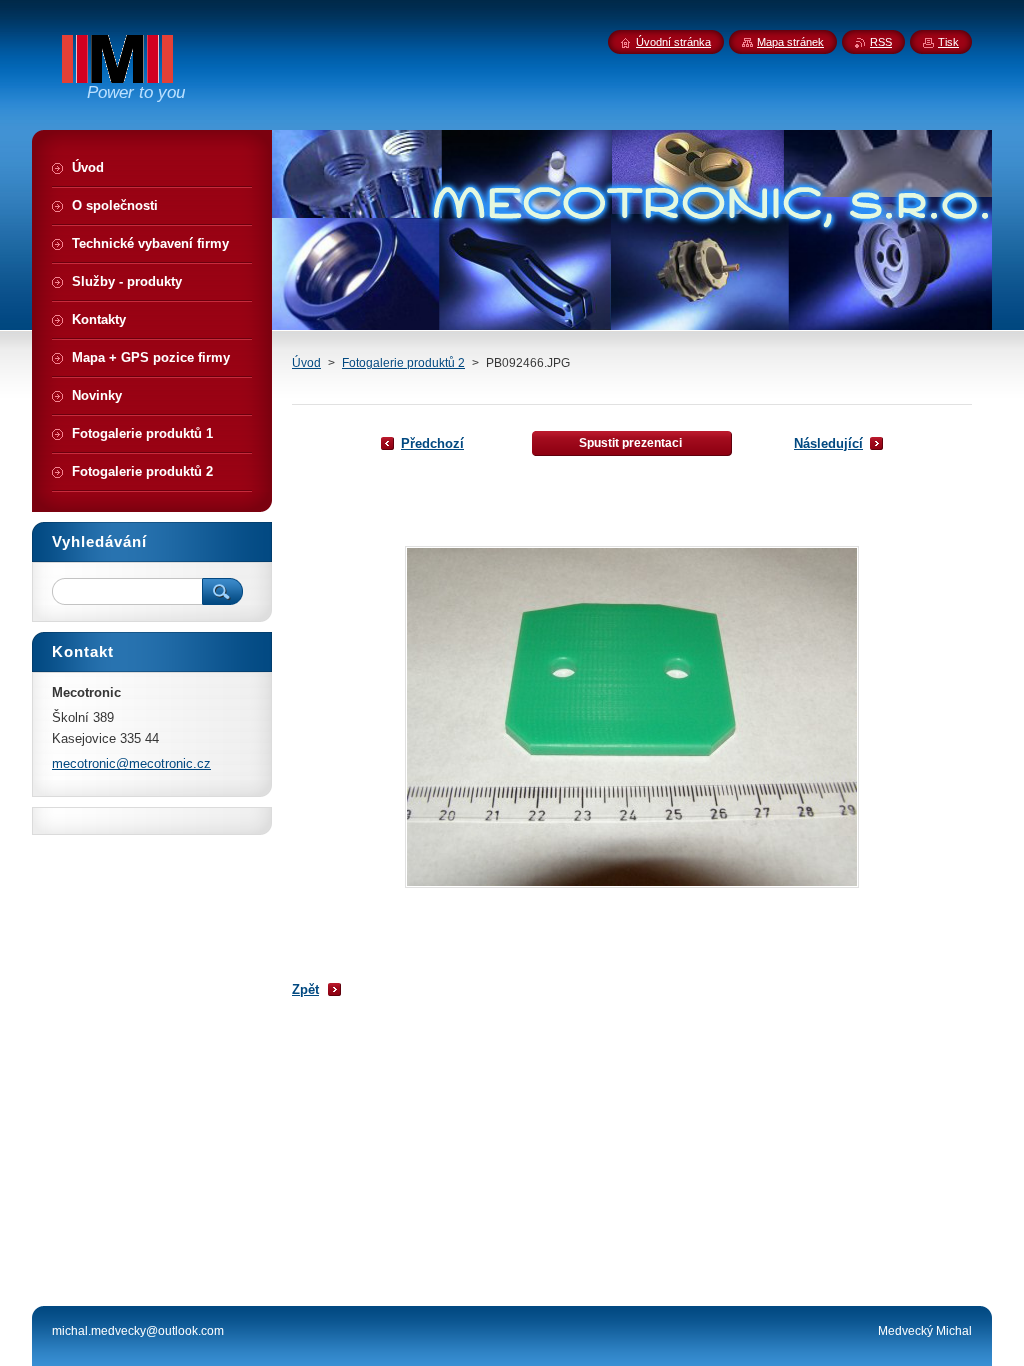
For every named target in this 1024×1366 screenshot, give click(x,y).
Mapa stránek (790, 42)
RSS (881, 42)
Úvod (306, 363)
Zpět (305, 989)
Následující (828, 443)
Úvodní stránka (673, 42)
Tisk (948, 42)
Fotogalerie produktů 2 (403, 363)
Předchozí (432, 443)
